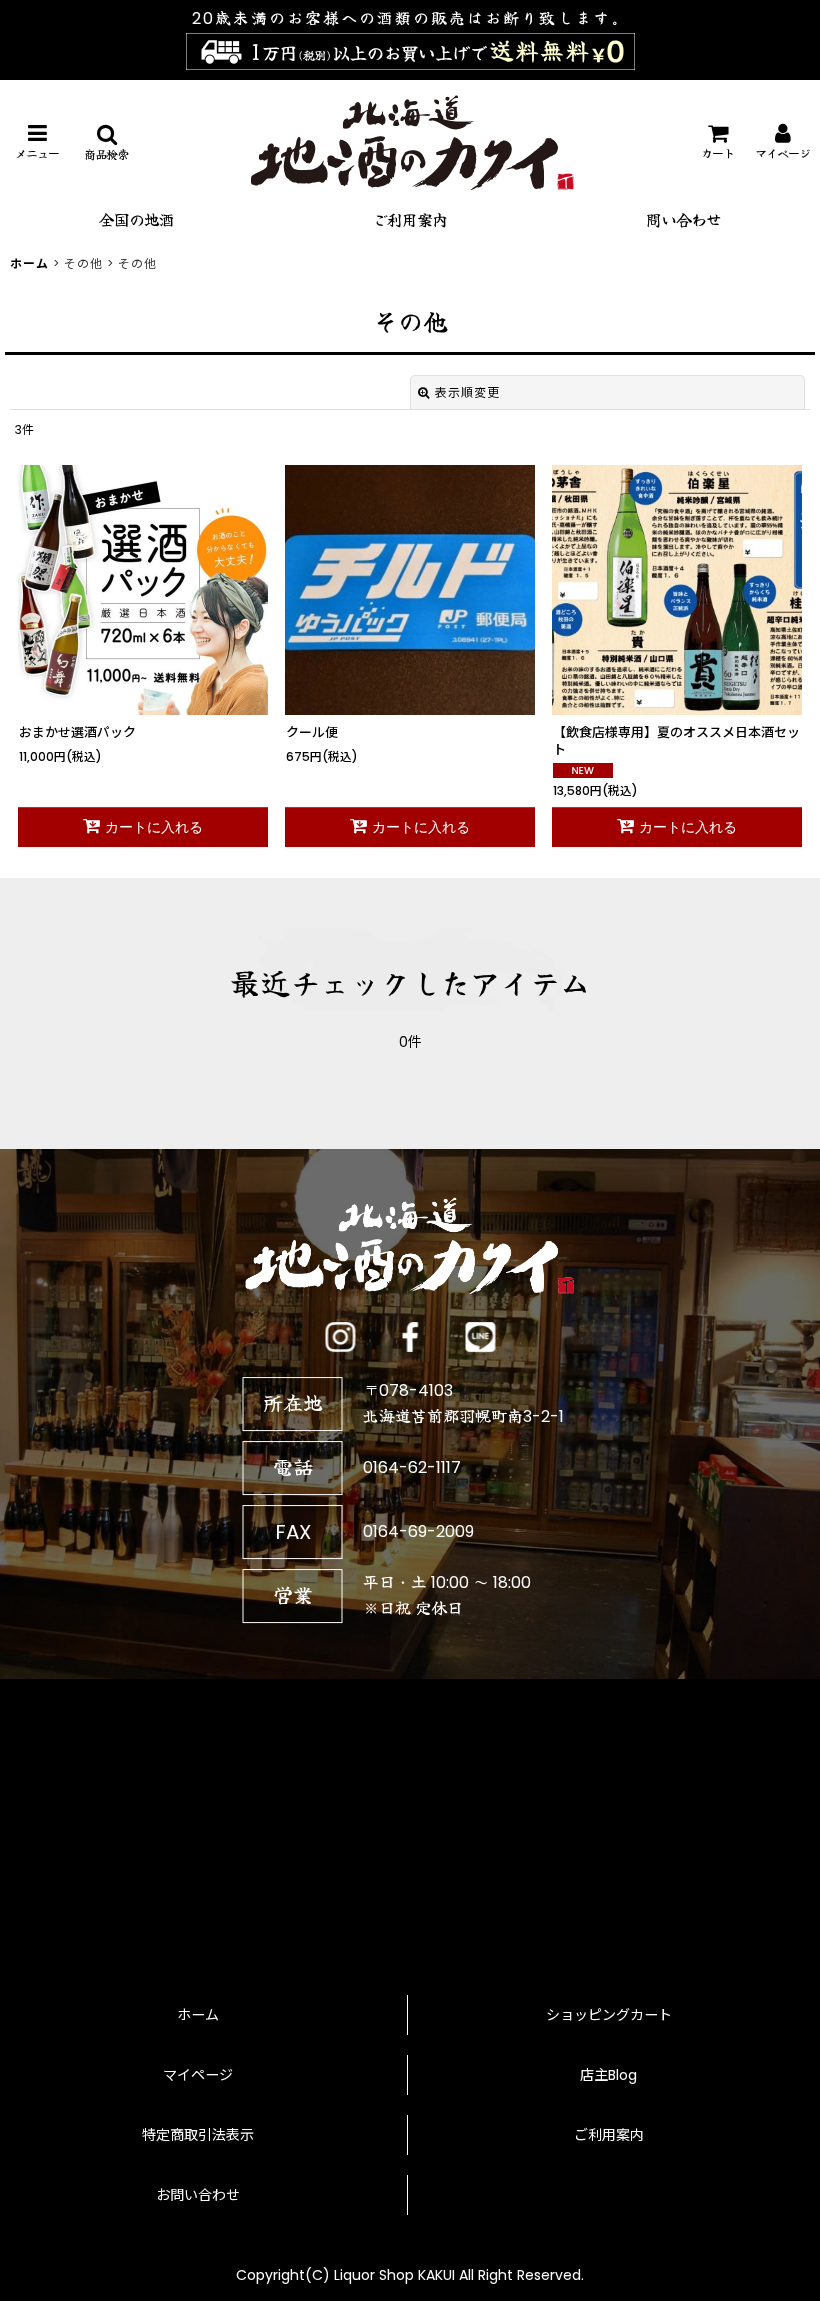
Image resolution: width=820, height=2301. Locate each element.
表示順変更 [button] (467, 392)
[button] (37, 143)
